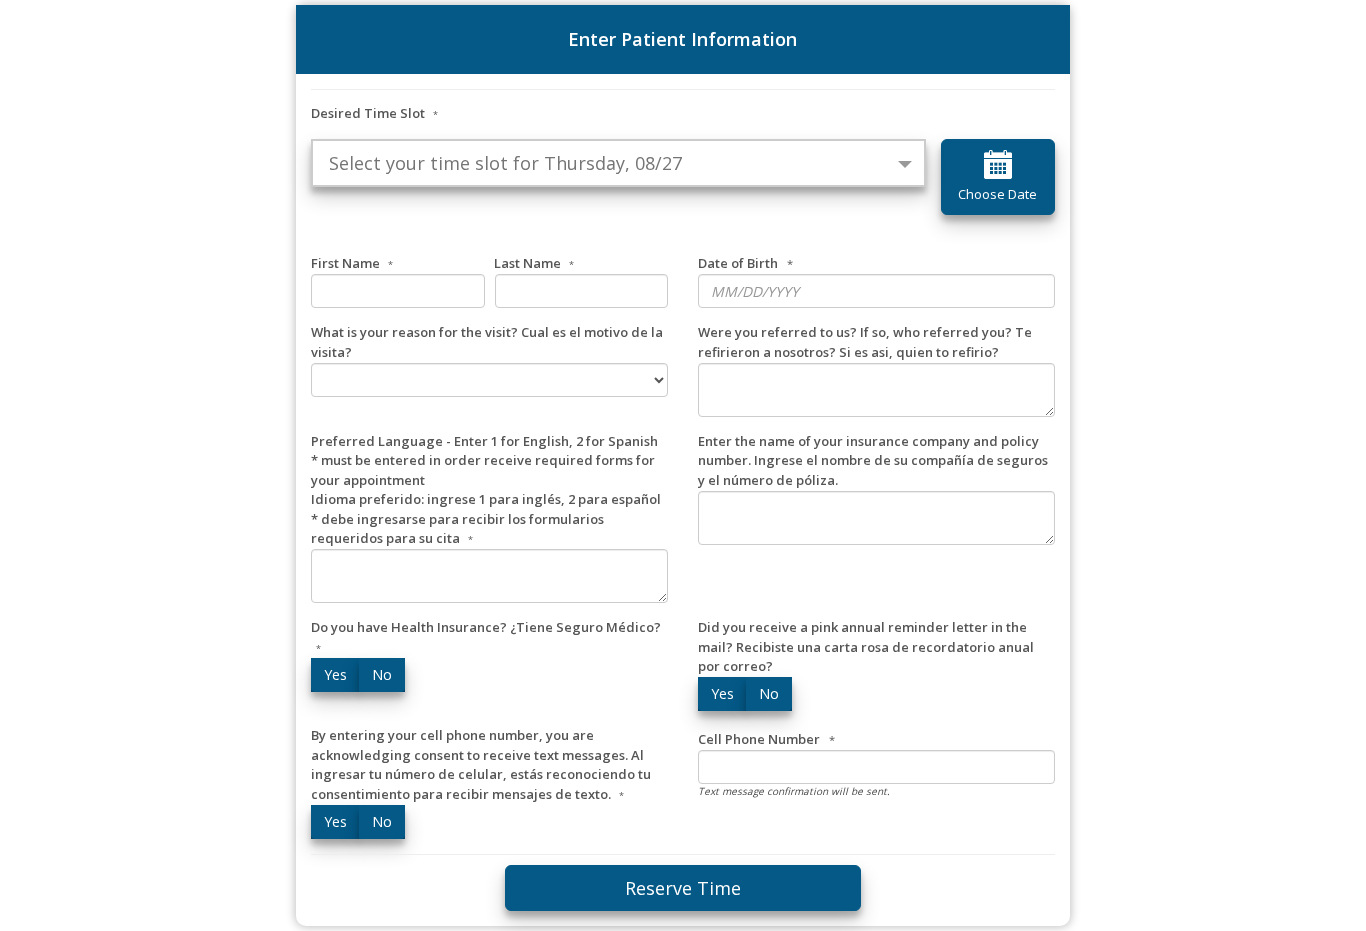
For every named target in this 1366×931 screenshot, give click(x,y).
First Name (352, 263)
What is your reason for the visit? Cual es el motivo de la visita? (487, 342)
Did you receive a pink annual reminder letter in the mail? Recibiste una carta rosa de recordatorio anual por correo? (866, 646)
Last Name (534, 263)
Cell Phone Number (759, 739)
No (382, 674)
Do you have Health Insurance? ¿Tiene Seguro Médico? (486, 636)
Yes (335, 674)
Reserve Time (683, 888)
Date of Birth (738, 263)
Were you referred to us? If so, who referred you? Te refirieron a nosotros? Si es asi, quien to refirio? (865, 342)
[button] (618, 163)
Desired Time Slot (374, 113)
